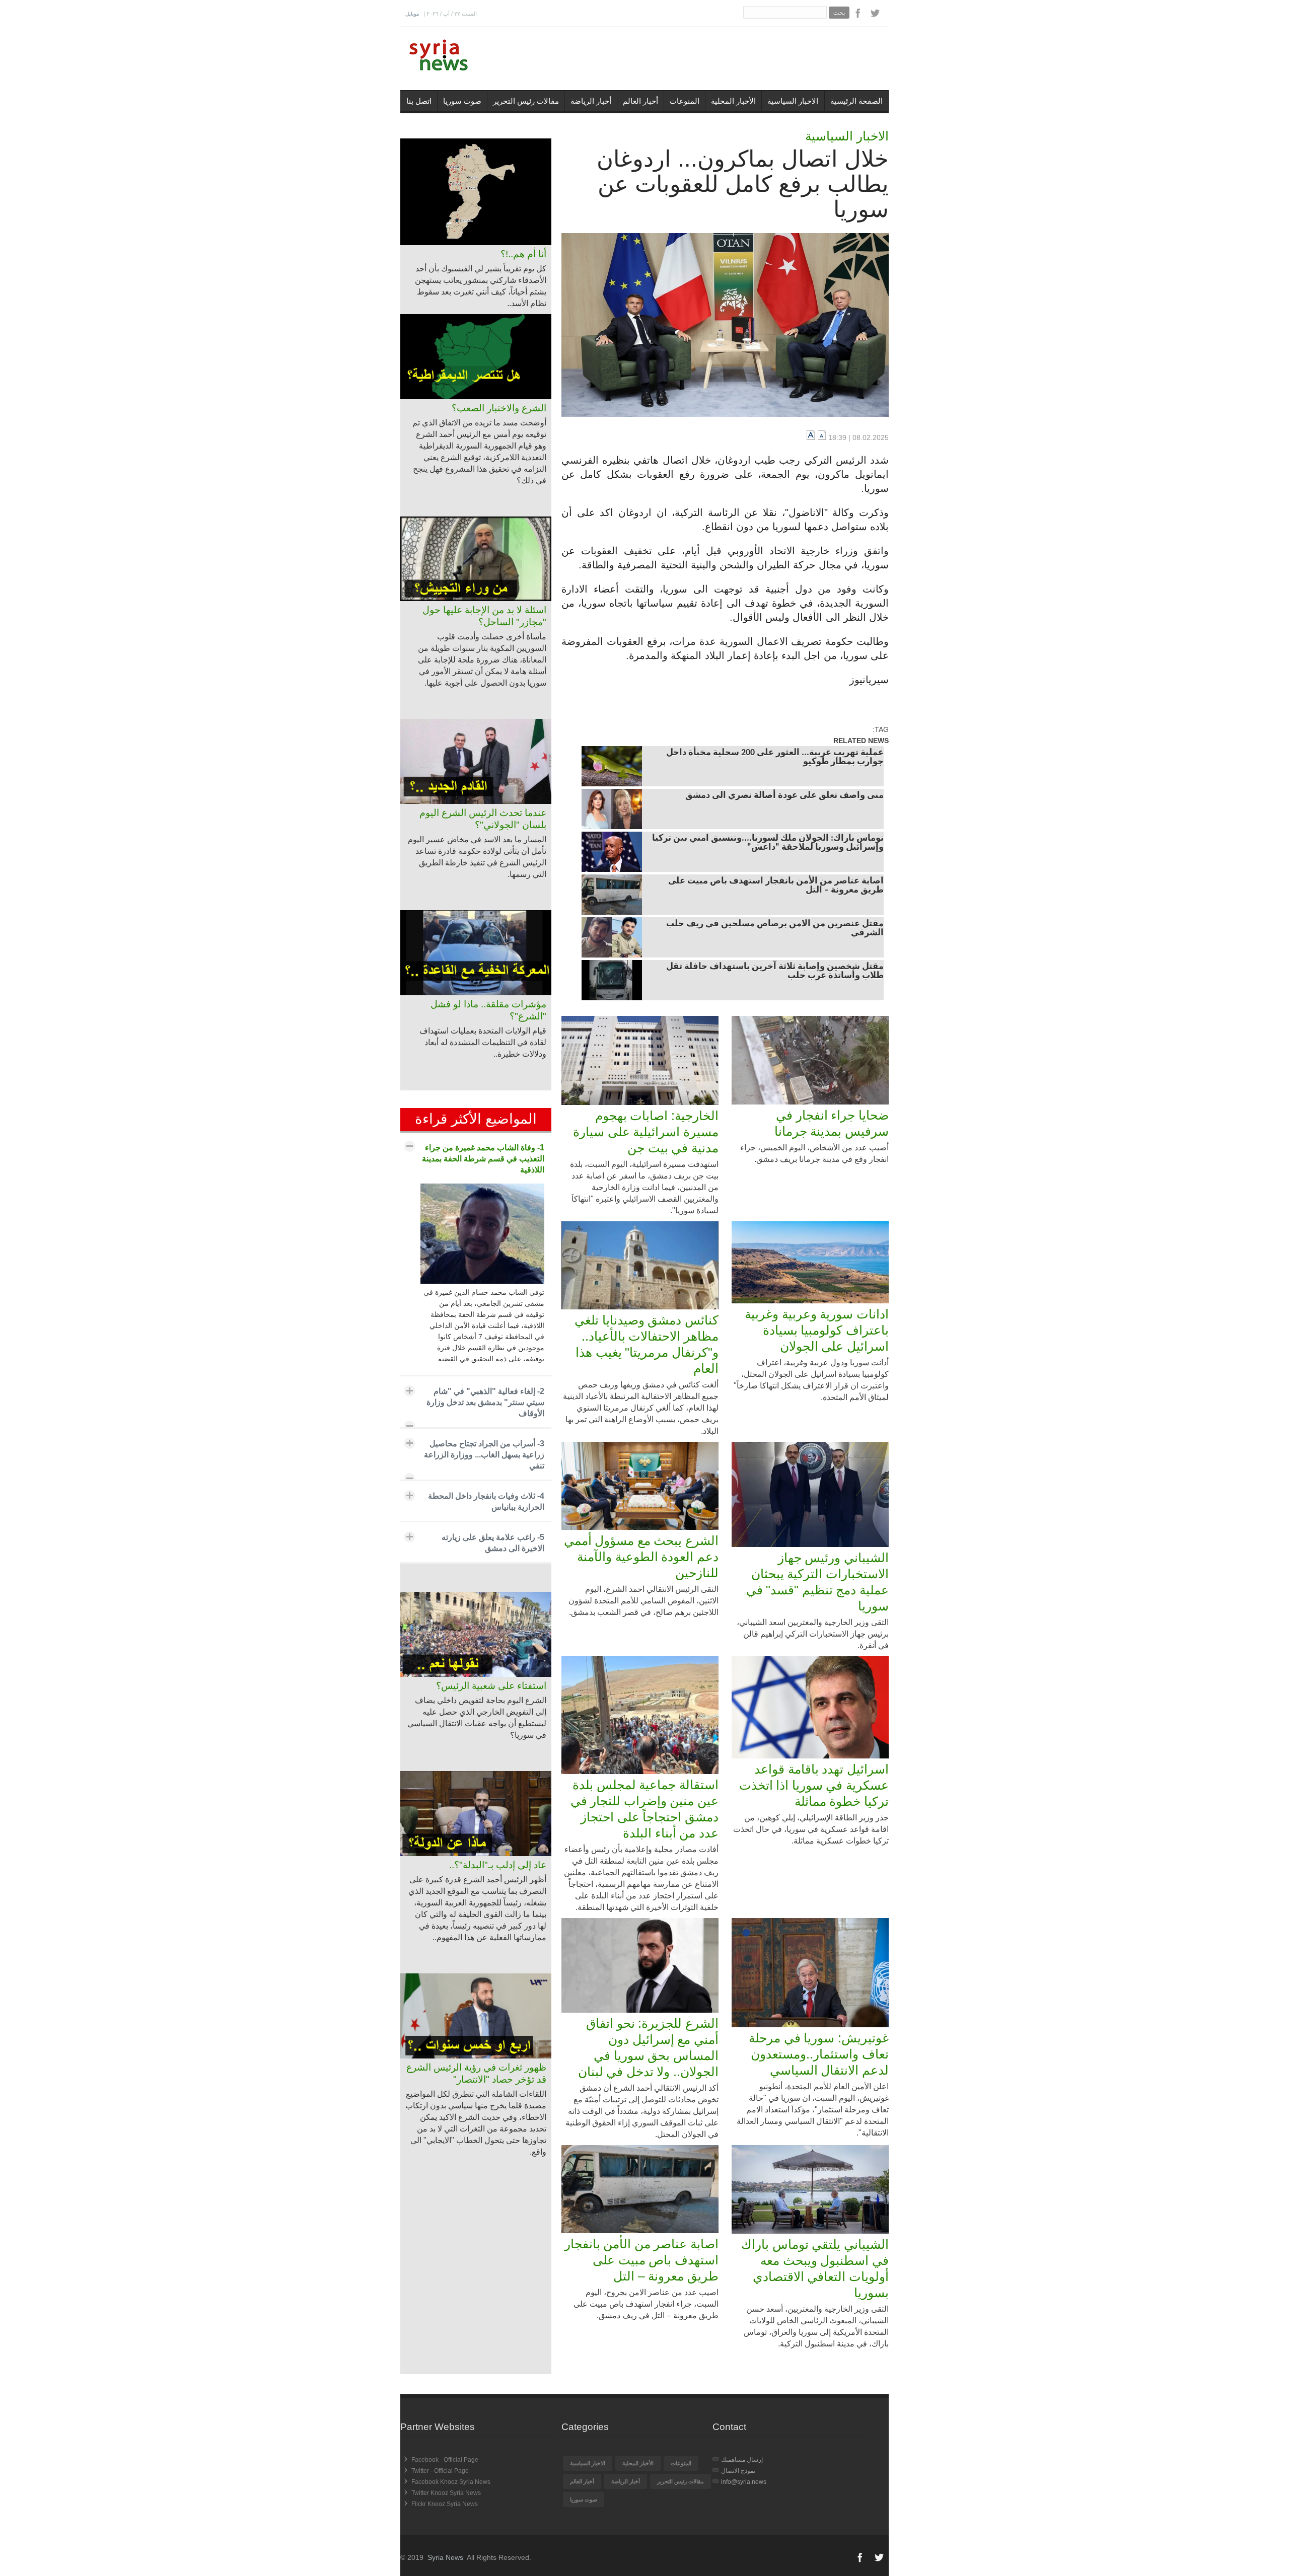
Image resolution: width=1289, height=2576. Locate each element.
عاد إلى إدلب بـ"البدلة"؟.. (498, 1865)
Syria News (445, 2557)
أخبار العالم (640, 101)
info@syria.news (744, 2482)
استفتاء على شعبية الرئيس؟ (491, 1686)
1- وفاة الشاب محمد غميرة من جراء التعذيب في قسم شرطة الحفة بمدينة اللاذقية (483, 1159)
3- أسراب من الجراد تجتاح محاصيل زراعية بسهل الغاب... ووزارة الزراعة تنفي (484, 1455)
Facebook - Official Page (445, 2460)
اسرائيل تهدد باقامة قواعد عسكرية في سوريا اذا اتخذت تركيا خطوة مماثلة (814, 1785)
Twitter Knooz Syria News (446, 2493)
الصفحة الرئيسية (856, 101)
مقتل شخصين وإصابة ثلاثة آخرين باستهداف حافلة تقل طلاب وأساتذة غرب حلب (775, 972)
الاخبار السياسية (793, 101)
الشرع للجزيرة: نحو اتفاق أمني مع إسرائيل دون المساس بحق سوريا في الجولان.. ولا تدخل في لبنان (648, 2047)
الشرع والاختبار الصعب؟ (499, 408)
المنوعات (685, 101)
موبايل (412, 14)
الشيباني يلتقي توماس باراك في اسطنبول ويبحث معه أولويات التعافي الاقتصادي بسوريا (815, 2268)
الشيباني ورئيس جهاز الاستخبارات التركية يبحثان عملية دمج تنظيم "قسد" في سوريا (817, 1582)
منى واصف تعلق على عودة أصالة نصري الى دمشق (784, 796)
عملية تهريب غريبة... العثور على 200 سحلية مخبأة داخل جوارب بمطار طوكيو (775, 758)
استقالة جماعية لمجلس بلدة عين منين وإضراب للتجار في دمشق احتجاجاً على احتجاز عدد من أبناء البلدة (644, 1809)
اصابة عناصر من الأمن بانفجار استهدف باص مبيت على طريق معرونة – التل (776, 886)
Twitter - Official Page (440, 2471)
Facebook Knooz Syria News (451, 2482)
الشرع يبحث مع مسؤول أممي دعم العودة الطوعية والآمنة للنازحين (641, 1557)
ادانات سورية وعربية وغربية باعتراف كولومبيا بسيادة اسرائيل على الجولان (817, 1330)
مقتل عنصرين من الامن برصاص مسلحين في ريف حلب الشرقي (775, 929)
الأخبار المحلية (733, 101)
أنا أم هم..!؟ (523, 254)
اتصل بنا (419, 101)
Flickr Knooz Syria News (445, 2504)
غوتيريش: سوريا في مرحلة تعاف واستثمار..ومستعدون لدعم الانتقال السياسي (819, 2054)
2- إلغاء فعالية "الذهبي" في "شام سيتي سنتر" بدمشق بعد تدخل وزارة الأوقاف (485, 1402)
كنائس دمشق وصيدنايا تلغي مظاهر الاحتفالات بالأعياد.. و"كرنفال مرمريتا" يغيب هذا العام (647, 1344)
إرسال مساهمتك (742, 2460)
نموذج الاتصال (738, 2471)
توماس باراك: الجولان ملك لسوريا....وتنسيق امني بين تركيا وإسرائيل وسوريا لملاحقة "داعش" (768, 843)
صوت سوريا (462, 101)
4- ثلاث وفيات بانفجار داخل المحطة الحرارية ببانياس (486, 1501)
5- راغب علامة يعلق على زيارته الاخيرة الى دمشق (493, 1543)
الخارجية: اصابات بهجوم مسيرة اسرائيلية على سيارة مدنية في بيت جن (646, 1132)
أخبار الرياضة (591, 101)
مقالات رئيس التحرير (526, 101)
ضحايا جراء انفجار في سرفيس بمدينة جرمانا (832, 1123)
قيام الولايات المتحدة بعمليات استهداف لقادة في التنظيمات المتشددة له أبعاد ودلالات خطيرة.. (483, 1042)
